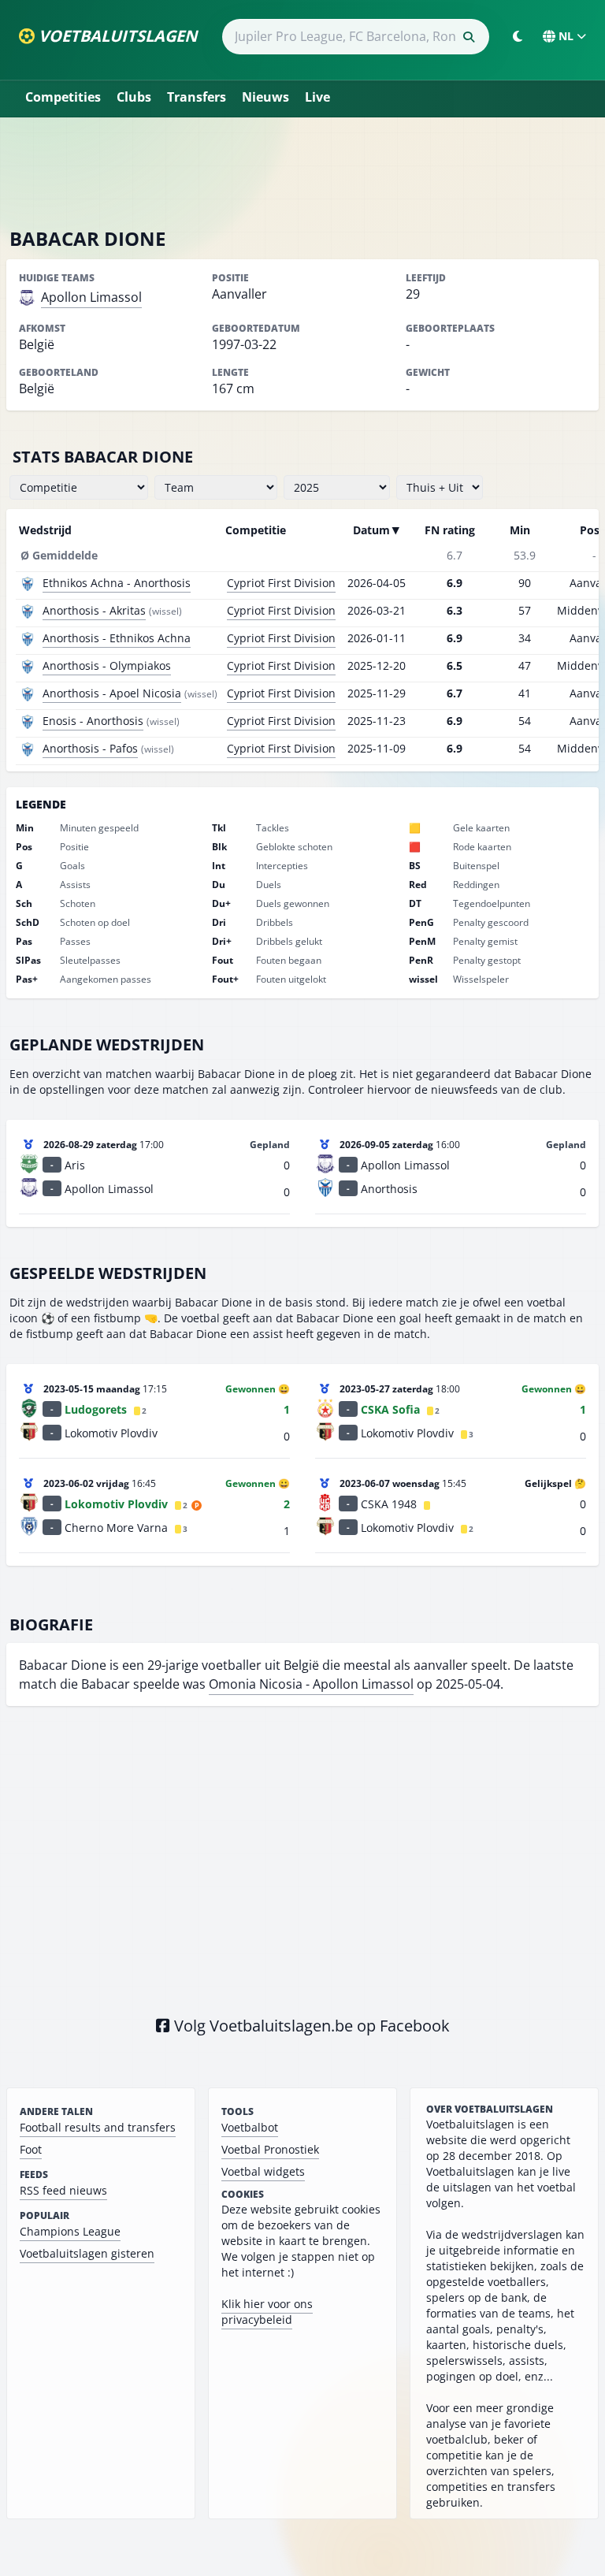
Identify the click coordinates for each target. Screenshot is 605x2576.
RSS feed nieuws (63, 2190)
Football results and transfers (98, 2127)
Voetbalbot (250, 2127)
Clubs (134, 97)
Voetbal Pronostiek (270, 2149)
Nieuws (265, 97)
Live (317, 97)
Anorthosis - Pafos (90, 748)
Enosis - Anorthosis (93, 721)
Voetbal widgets (263, 2171)
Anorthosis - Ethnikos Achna (117, 638)
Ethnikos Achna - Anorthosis (117, 583)
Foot (31, 2149)
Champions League (70, 2231)
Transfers (197, 97)
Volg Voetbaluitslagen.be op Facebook (310, 2026)
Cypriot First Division (281, 583)
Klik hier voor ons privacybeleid (267, 2312)
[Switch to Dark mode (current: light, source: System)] (518, 36)
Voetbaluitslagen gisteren (87, 2253)
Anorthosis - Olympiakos (107, 665)
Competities (63, 97)
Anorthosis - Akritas (94, 610)
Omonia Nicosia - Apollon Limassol (311, 1684)
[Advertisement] (302, 172)
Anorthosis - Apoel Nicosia (112, 693)
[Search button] (469, 37)
